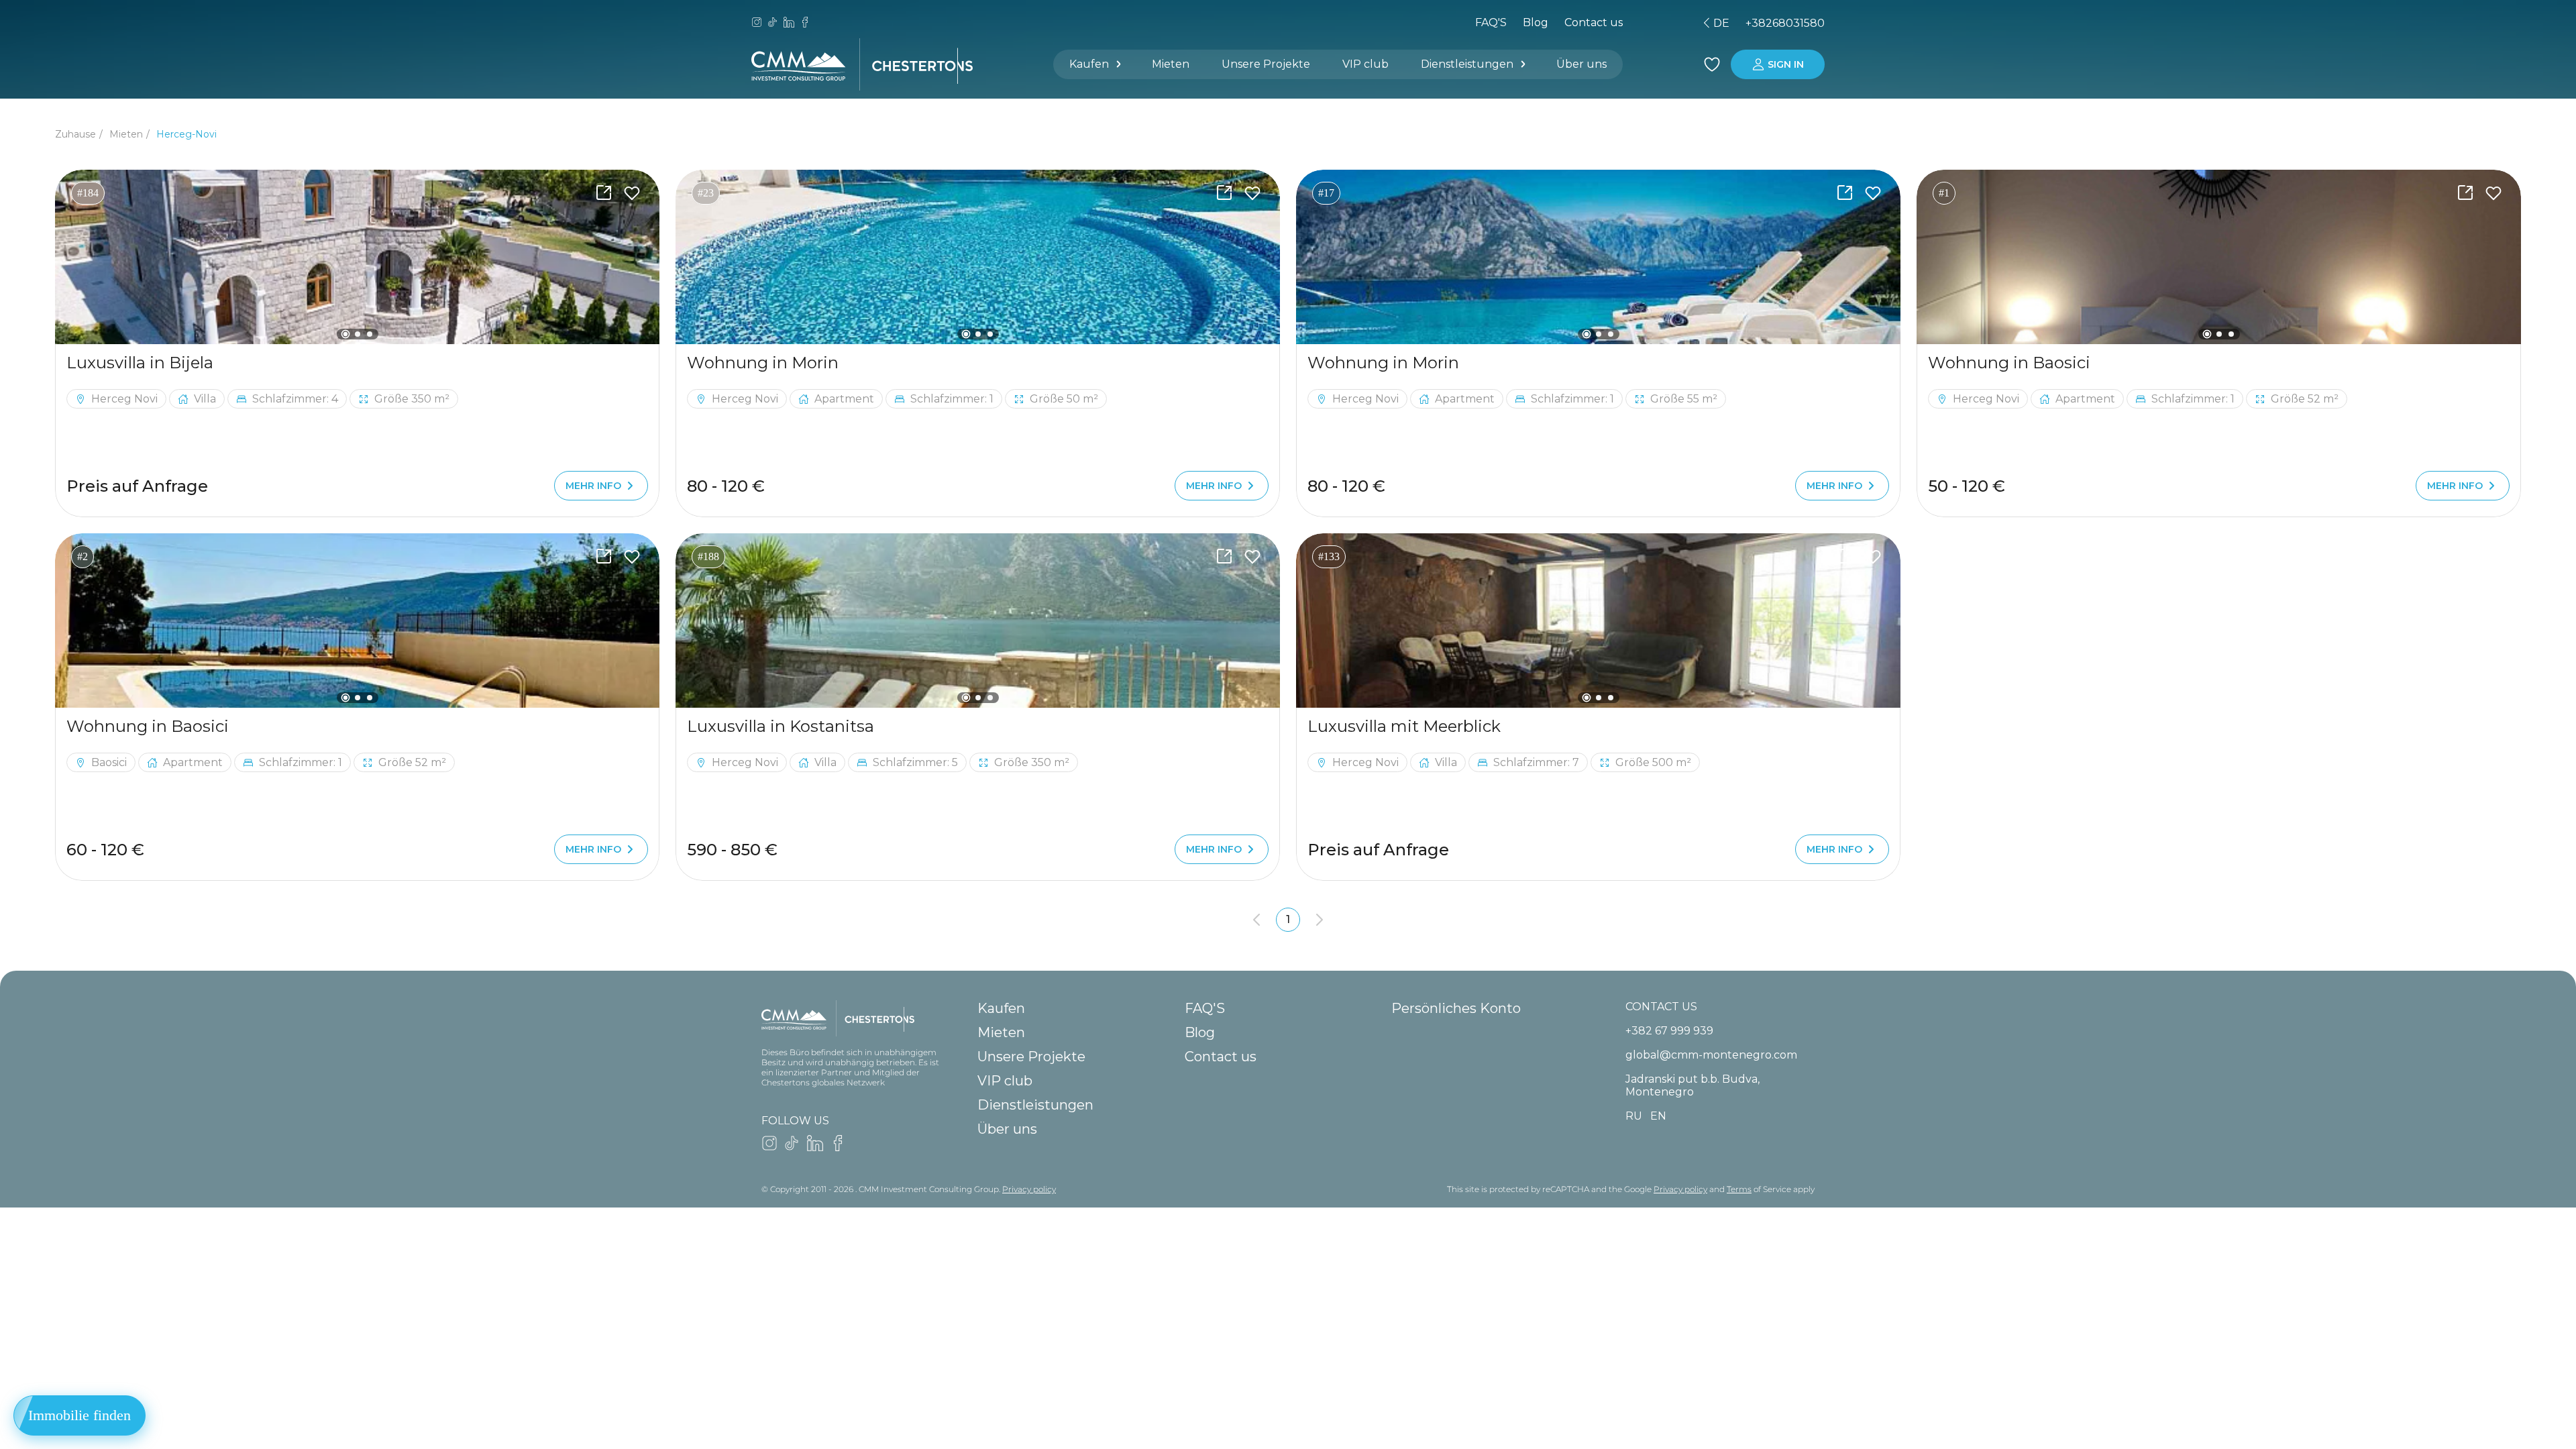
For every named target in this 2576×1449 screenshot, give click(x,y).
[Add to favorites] (632, 193)
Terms (1739, 1189)
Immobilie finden (79, 1415)
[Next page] (1320, 920)
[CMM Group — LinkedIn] (789, 23)
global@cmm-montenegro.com (1711, 1055)
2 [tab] (358, 334)
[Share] (604, 193)
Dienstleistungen (1467, 64)
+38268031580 (1785, 23)
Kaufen (1089, 64)
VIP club (1365, 64)
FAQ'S (1491, 22)
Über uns (1581, 64)
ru (1621, 23)
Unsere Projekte (1266, 64)
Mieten (1171, 64)
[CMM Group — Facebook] (805, 23)
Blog (1536, 22)
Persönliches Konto (1456, 1008)
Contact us (1221, 1057)
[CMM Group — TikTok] (773, 23)
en (1644, 23)
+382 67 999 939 (1669, 1031)
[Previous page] (1256, 920)
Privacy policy (1029, 1189)
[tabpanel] (357, 257)
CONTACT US (1661, 1007)
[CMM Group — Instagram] (757, 23)
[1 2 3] (357, 257)
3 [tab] (370, 334)
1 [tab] (345, 334)
